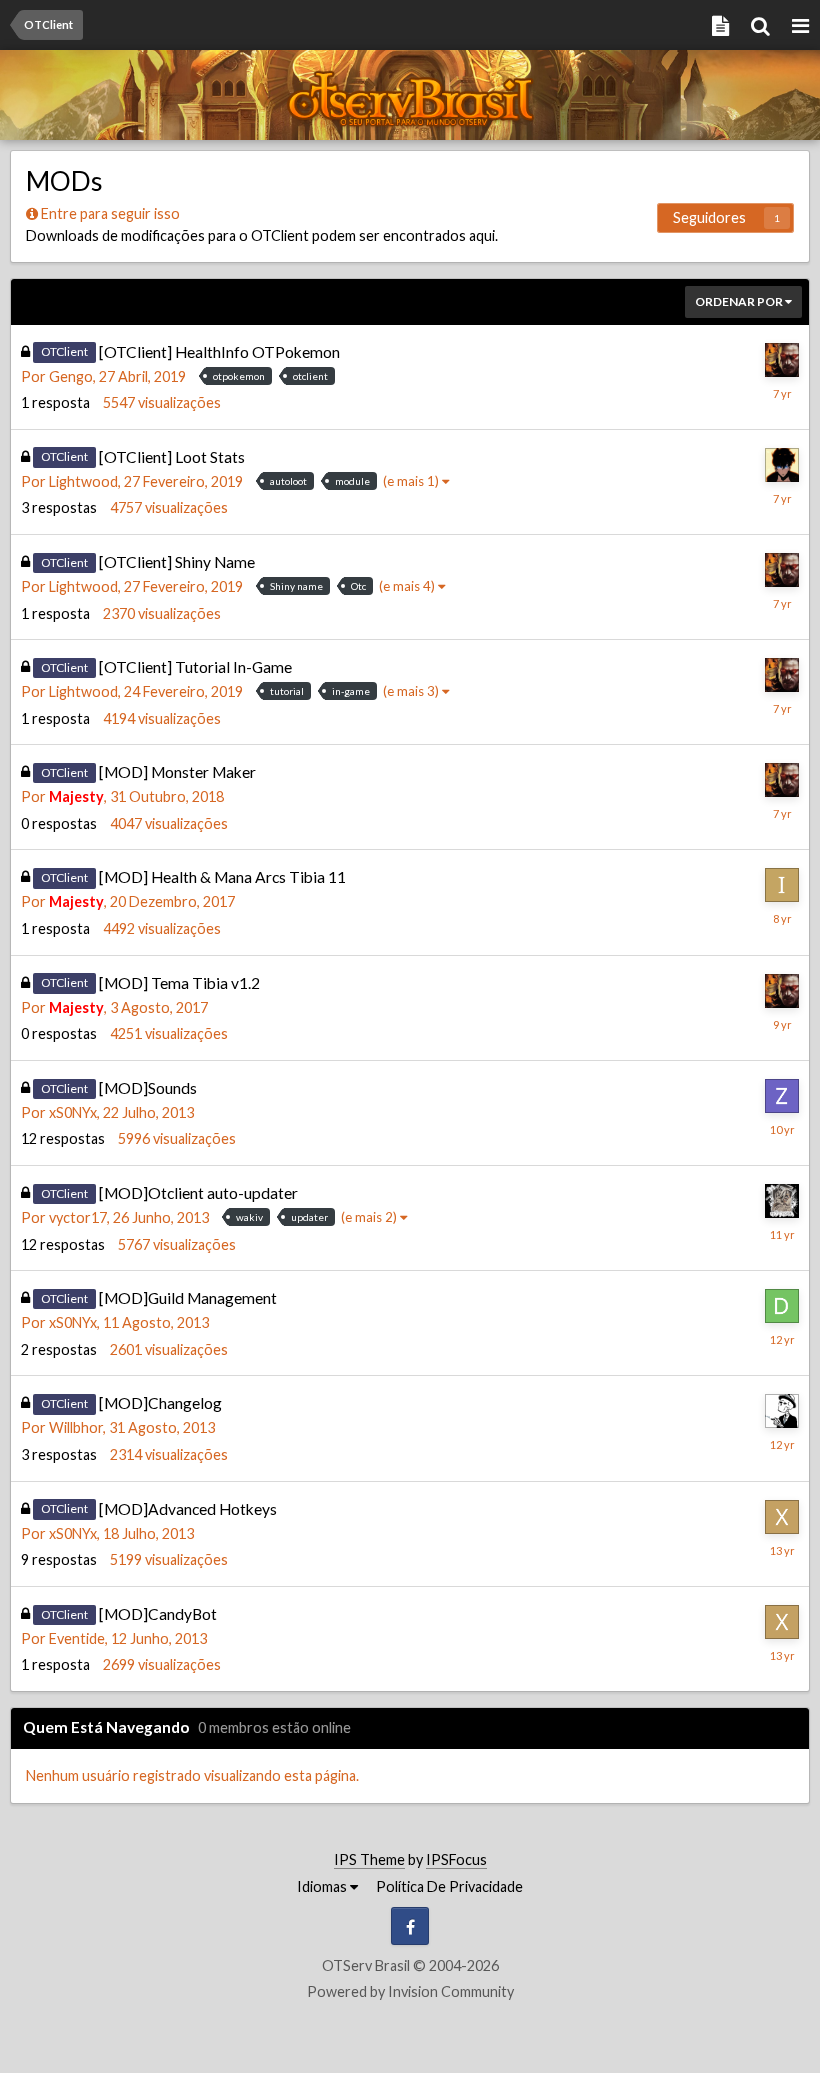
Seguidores (709, 217)
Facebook (410, 1926)
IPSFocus (456, 1859)
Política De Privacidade (449, 1886)
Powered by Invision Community (410, 1991)
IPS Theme (369, 1859)
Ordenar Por (740, 301)
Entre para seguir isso (110, 213)
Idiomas (323, 1886)
